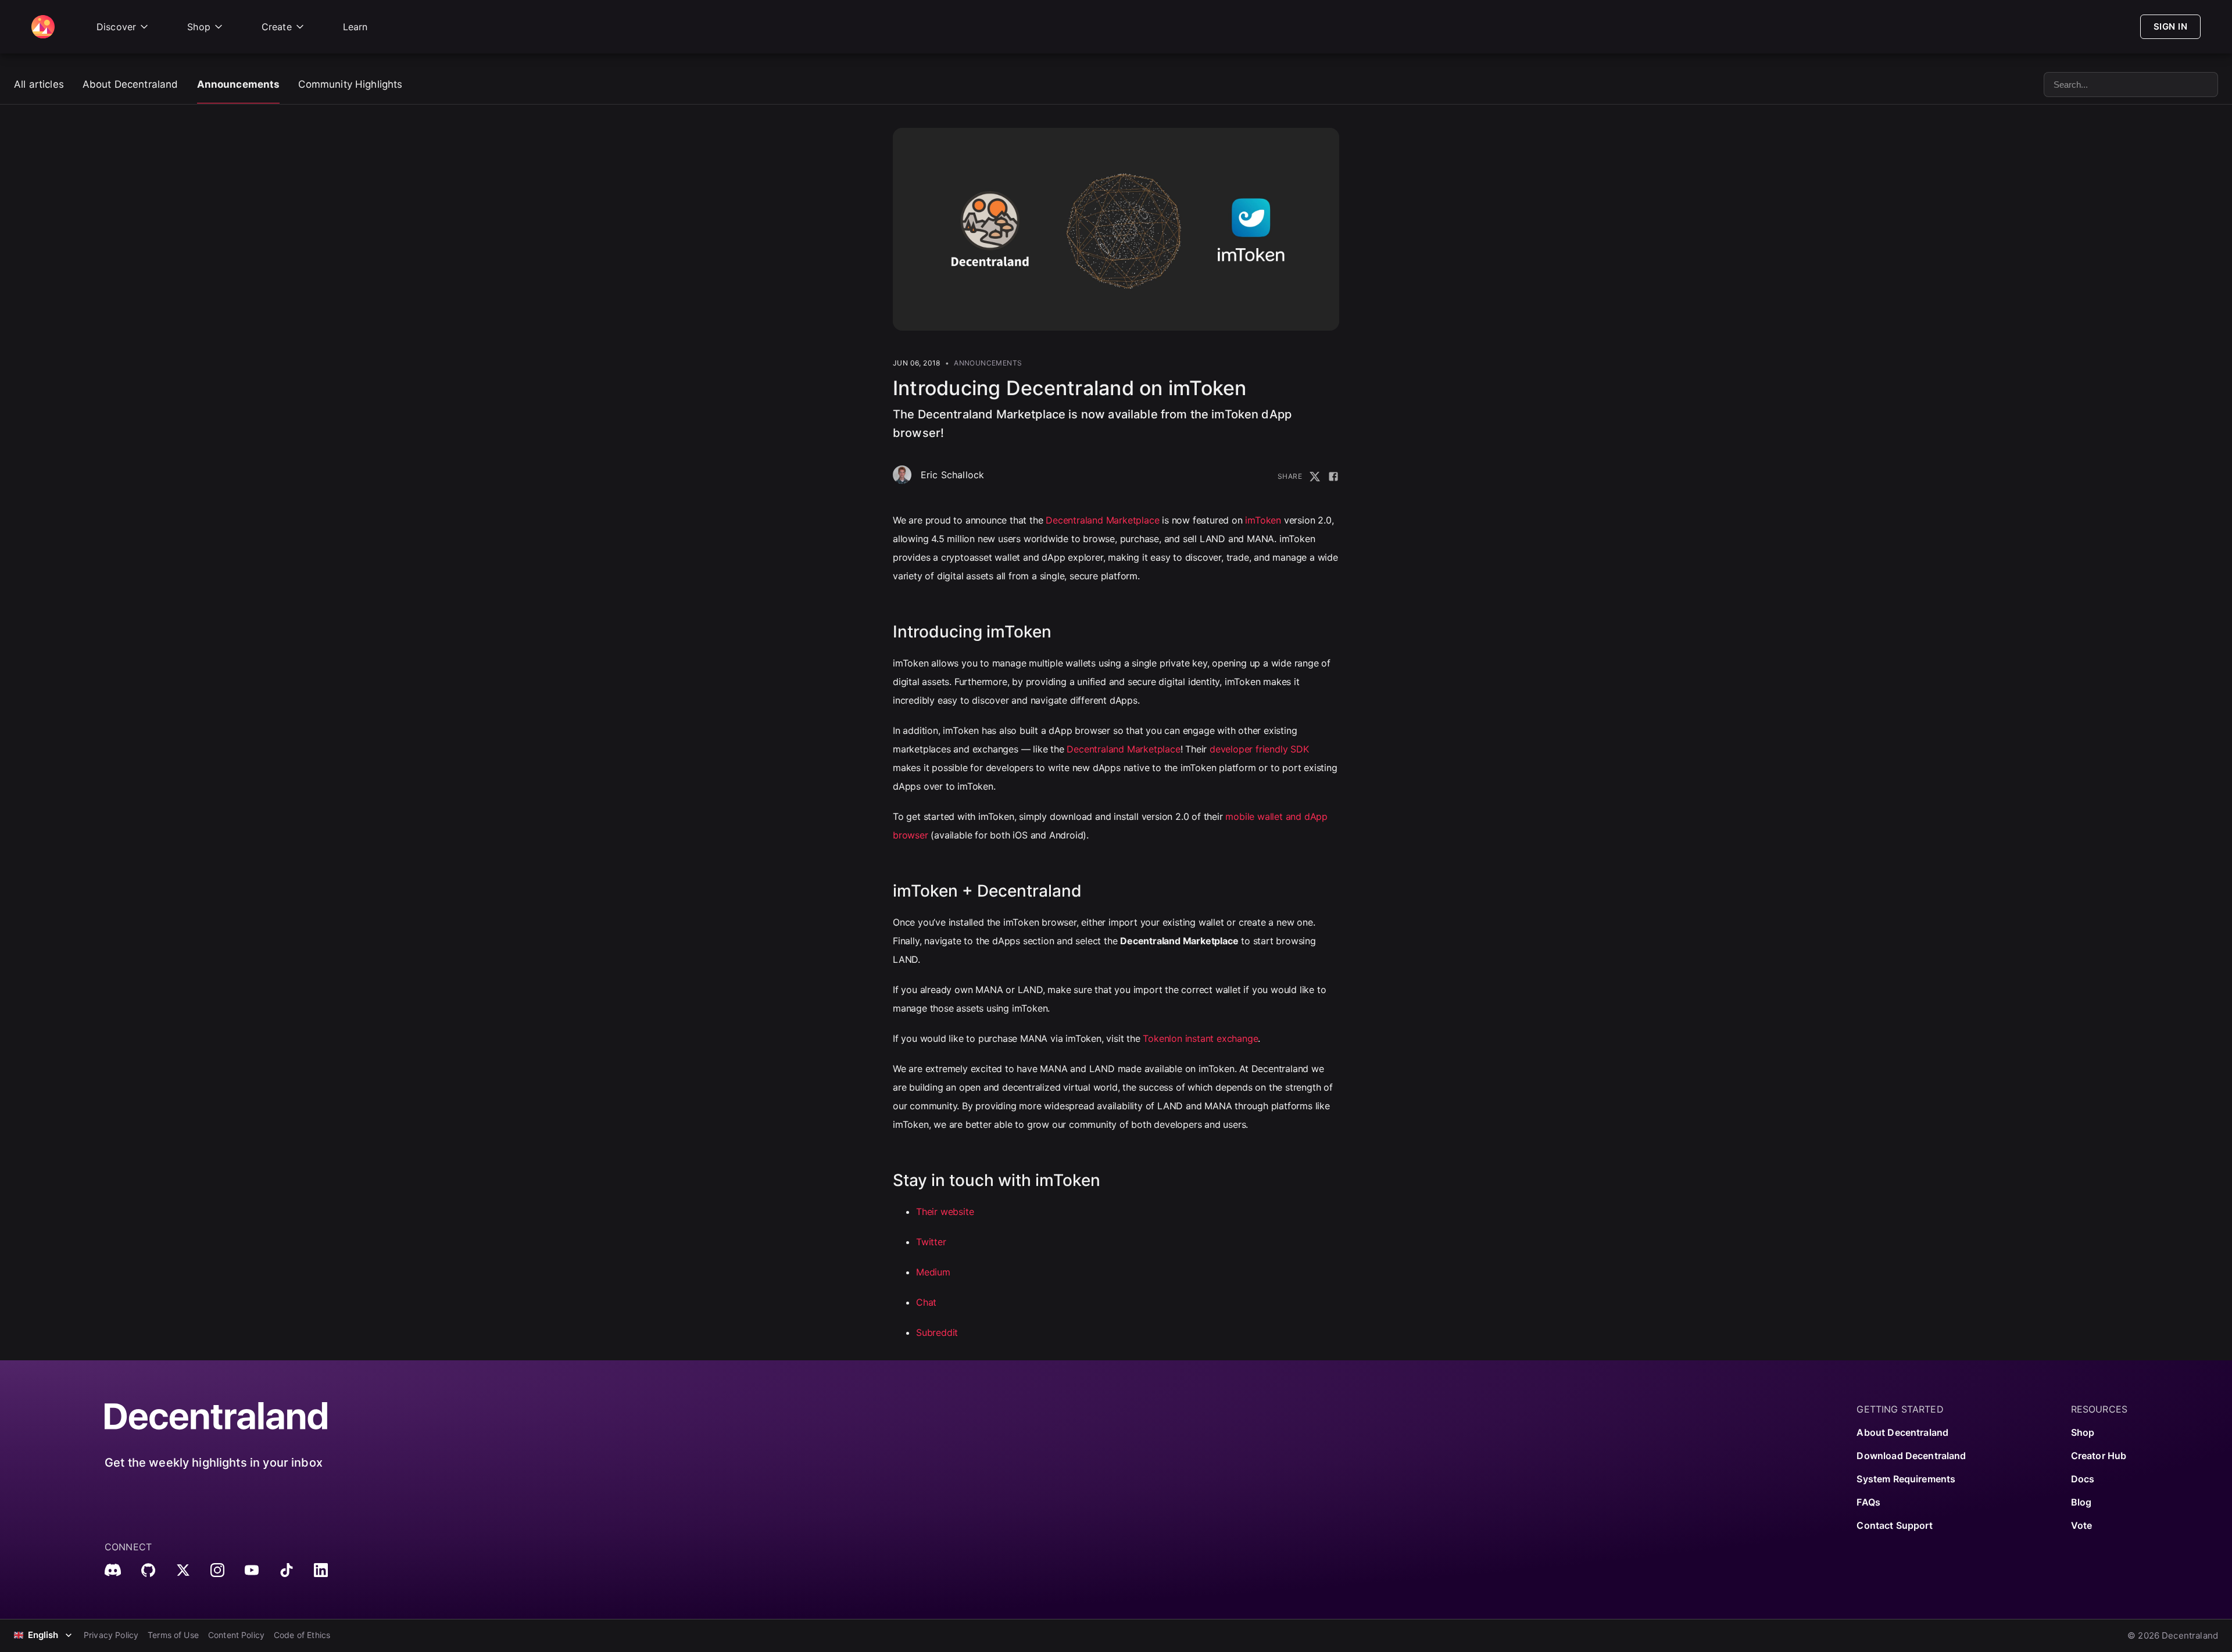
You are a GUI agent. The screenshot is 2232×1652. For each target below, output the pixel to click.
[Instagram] (217, 1570)
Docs (2083, 1479)
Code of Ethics (302, 1635)
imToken (1263, 520)
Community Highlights (350, 84)
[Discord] (113, 1570)
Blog (2081, 1502)
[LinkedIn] (321, 1570)
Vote (2082, 1525)
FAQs (1868, 1502)
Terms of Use (173, 1635)
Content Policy (236, 1635)
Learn (355, 27)
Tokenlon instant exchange (1200, 1038)
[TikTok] (287, 1570)
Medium (933, 1272)
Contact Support (1894, 1525)
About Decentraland (130, 84)
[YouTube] (252, 1570)
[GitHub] (148, 1570)
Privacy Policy (111, 1635)
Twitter (931, 1242)
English (43, 1635)
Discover (116, 27)
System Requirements (1906, 1479)
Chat (926, 1302)
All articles (39, 84)
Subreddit (937, 1332)
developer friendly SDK (1259, 749)
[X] (183, 1570)
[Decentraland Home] (43, 27)
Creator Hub (2099, 1456)
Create (277, 27)
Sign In (2170, 26)
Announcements (239, 84)
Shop (199, 27)
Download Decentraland (1911, 1456)
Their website (945, 1212)
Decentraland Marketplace (1102, 520)
